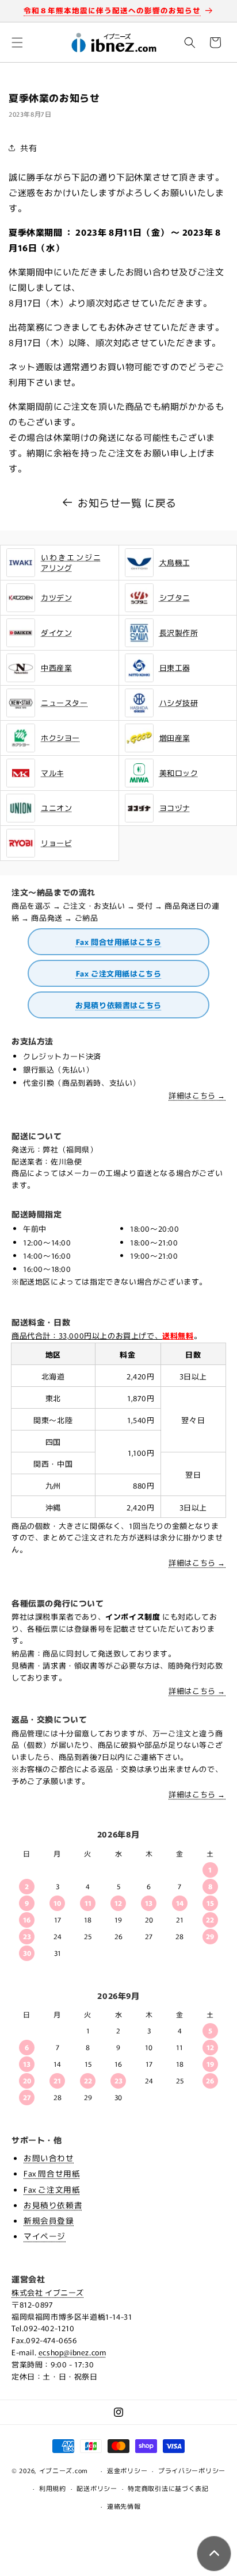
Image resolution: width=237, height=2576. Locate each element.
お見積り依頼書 (53, 2205)
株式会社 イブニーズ (48, 2292)
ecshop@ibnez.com (72, 2352)
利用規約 (53, 2488)
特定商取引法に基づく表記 (168, 2488)
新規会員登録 (49, 2220)
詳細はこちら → (197, 1095)
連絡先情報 (124, 2506)
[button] (17, 43)
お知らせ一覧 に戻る (127, 502)
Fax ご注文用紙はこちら (119, 973)
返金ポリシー (127, 2470)
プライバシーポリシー (192, 2470)
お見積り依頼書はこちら (118, 1005)
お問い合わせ (49, 2158)
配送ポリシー (97, 2488)
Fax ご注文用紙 (52, 2189)
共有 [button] (28, 148)
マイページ (45, 2236)
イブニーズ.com (64, 2470)
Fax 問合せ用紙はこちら (119, 942)
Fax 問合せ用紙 (52, 2173)
